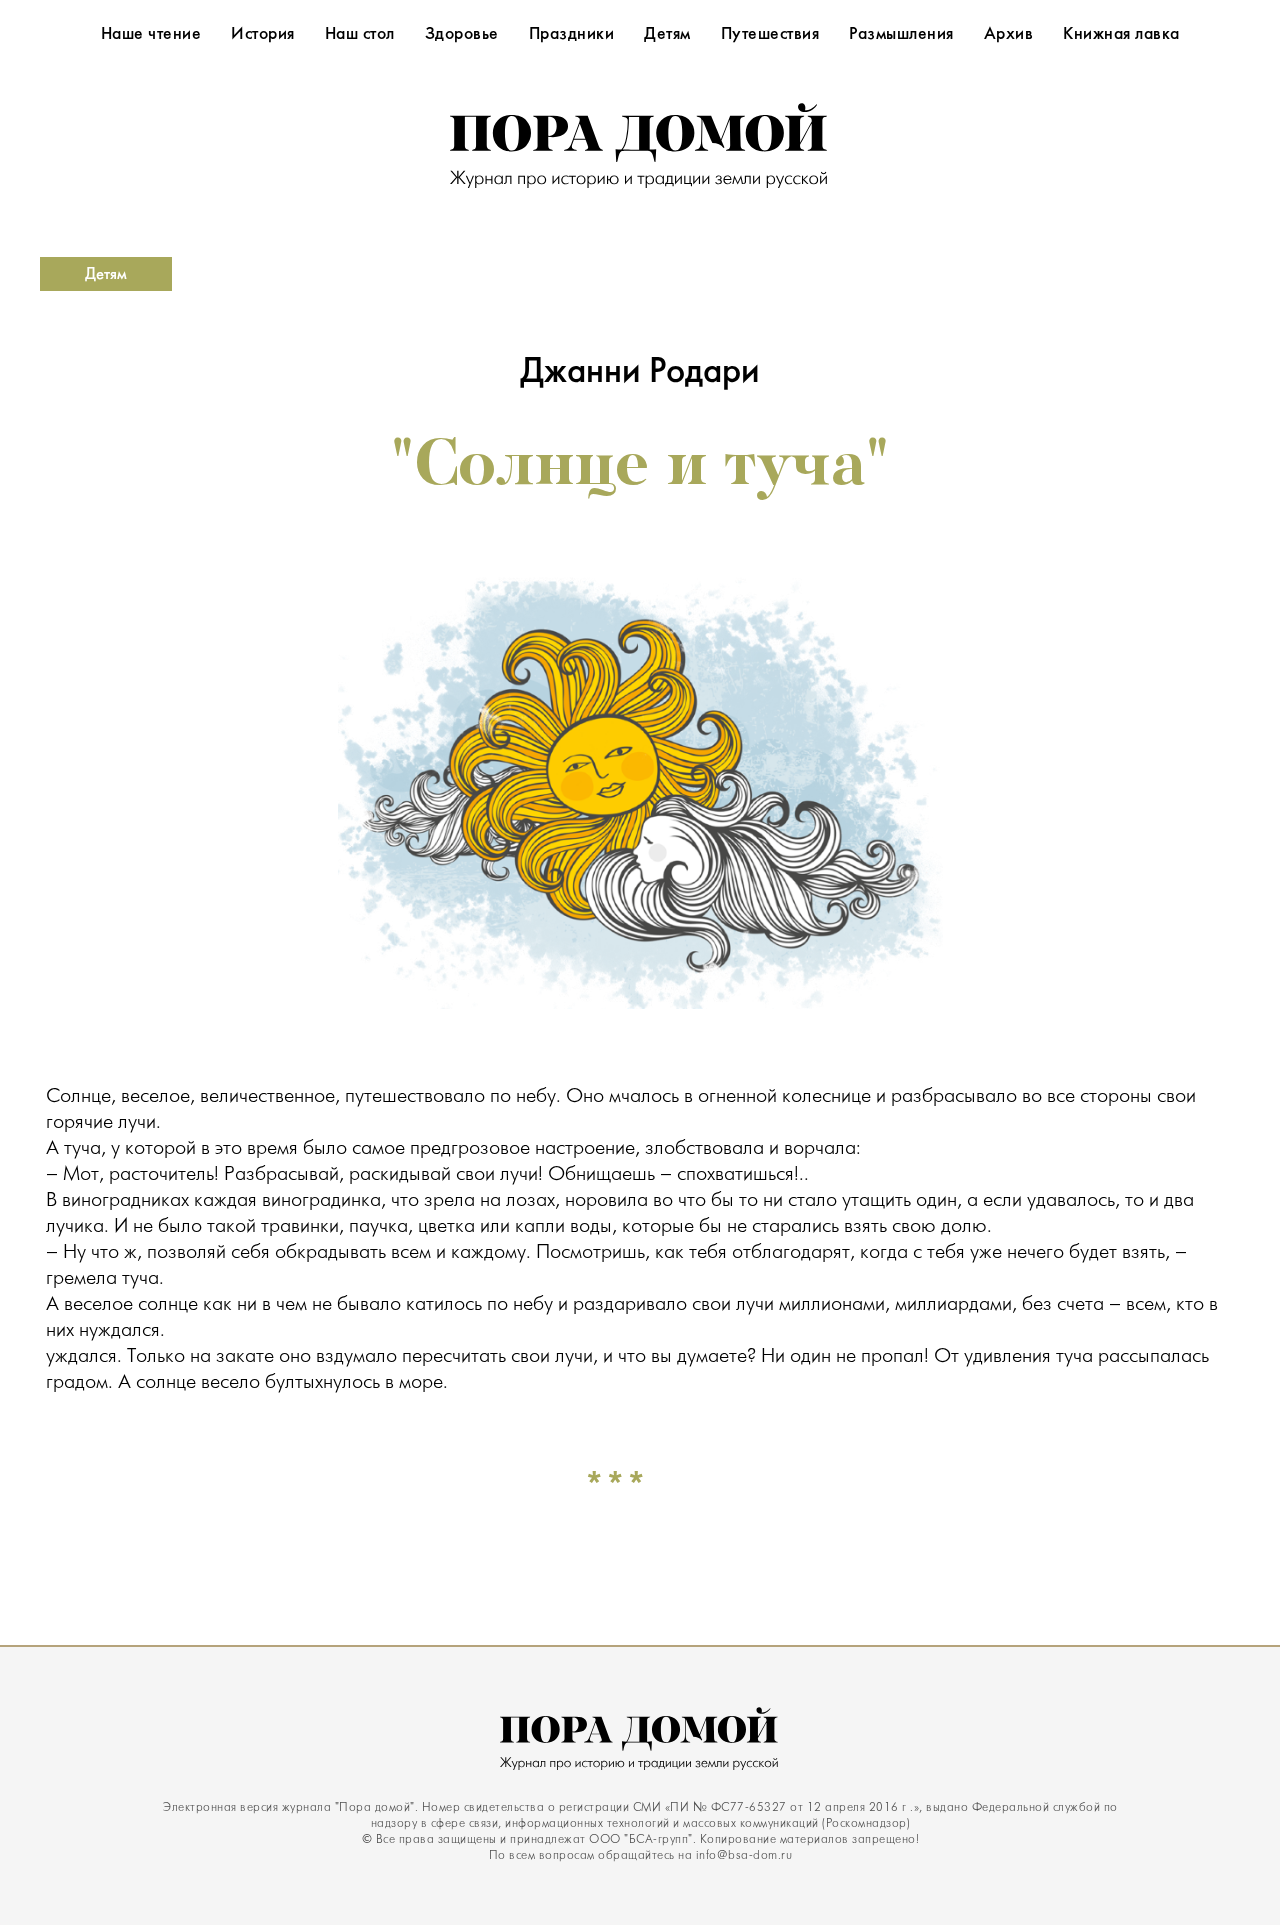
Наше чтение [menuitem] (151, 35)
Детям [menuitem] (667, 35)
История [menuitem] (263, 35)
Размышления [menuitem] (901, 35)
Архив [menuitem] (1009, 35)
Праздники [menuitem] (572, 35)
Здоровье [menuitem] (462, 35)
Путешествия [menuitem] (770, 35)
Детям (106, 274)
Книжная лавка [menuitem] (1121, 35)
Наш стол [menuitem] (360, 35)
